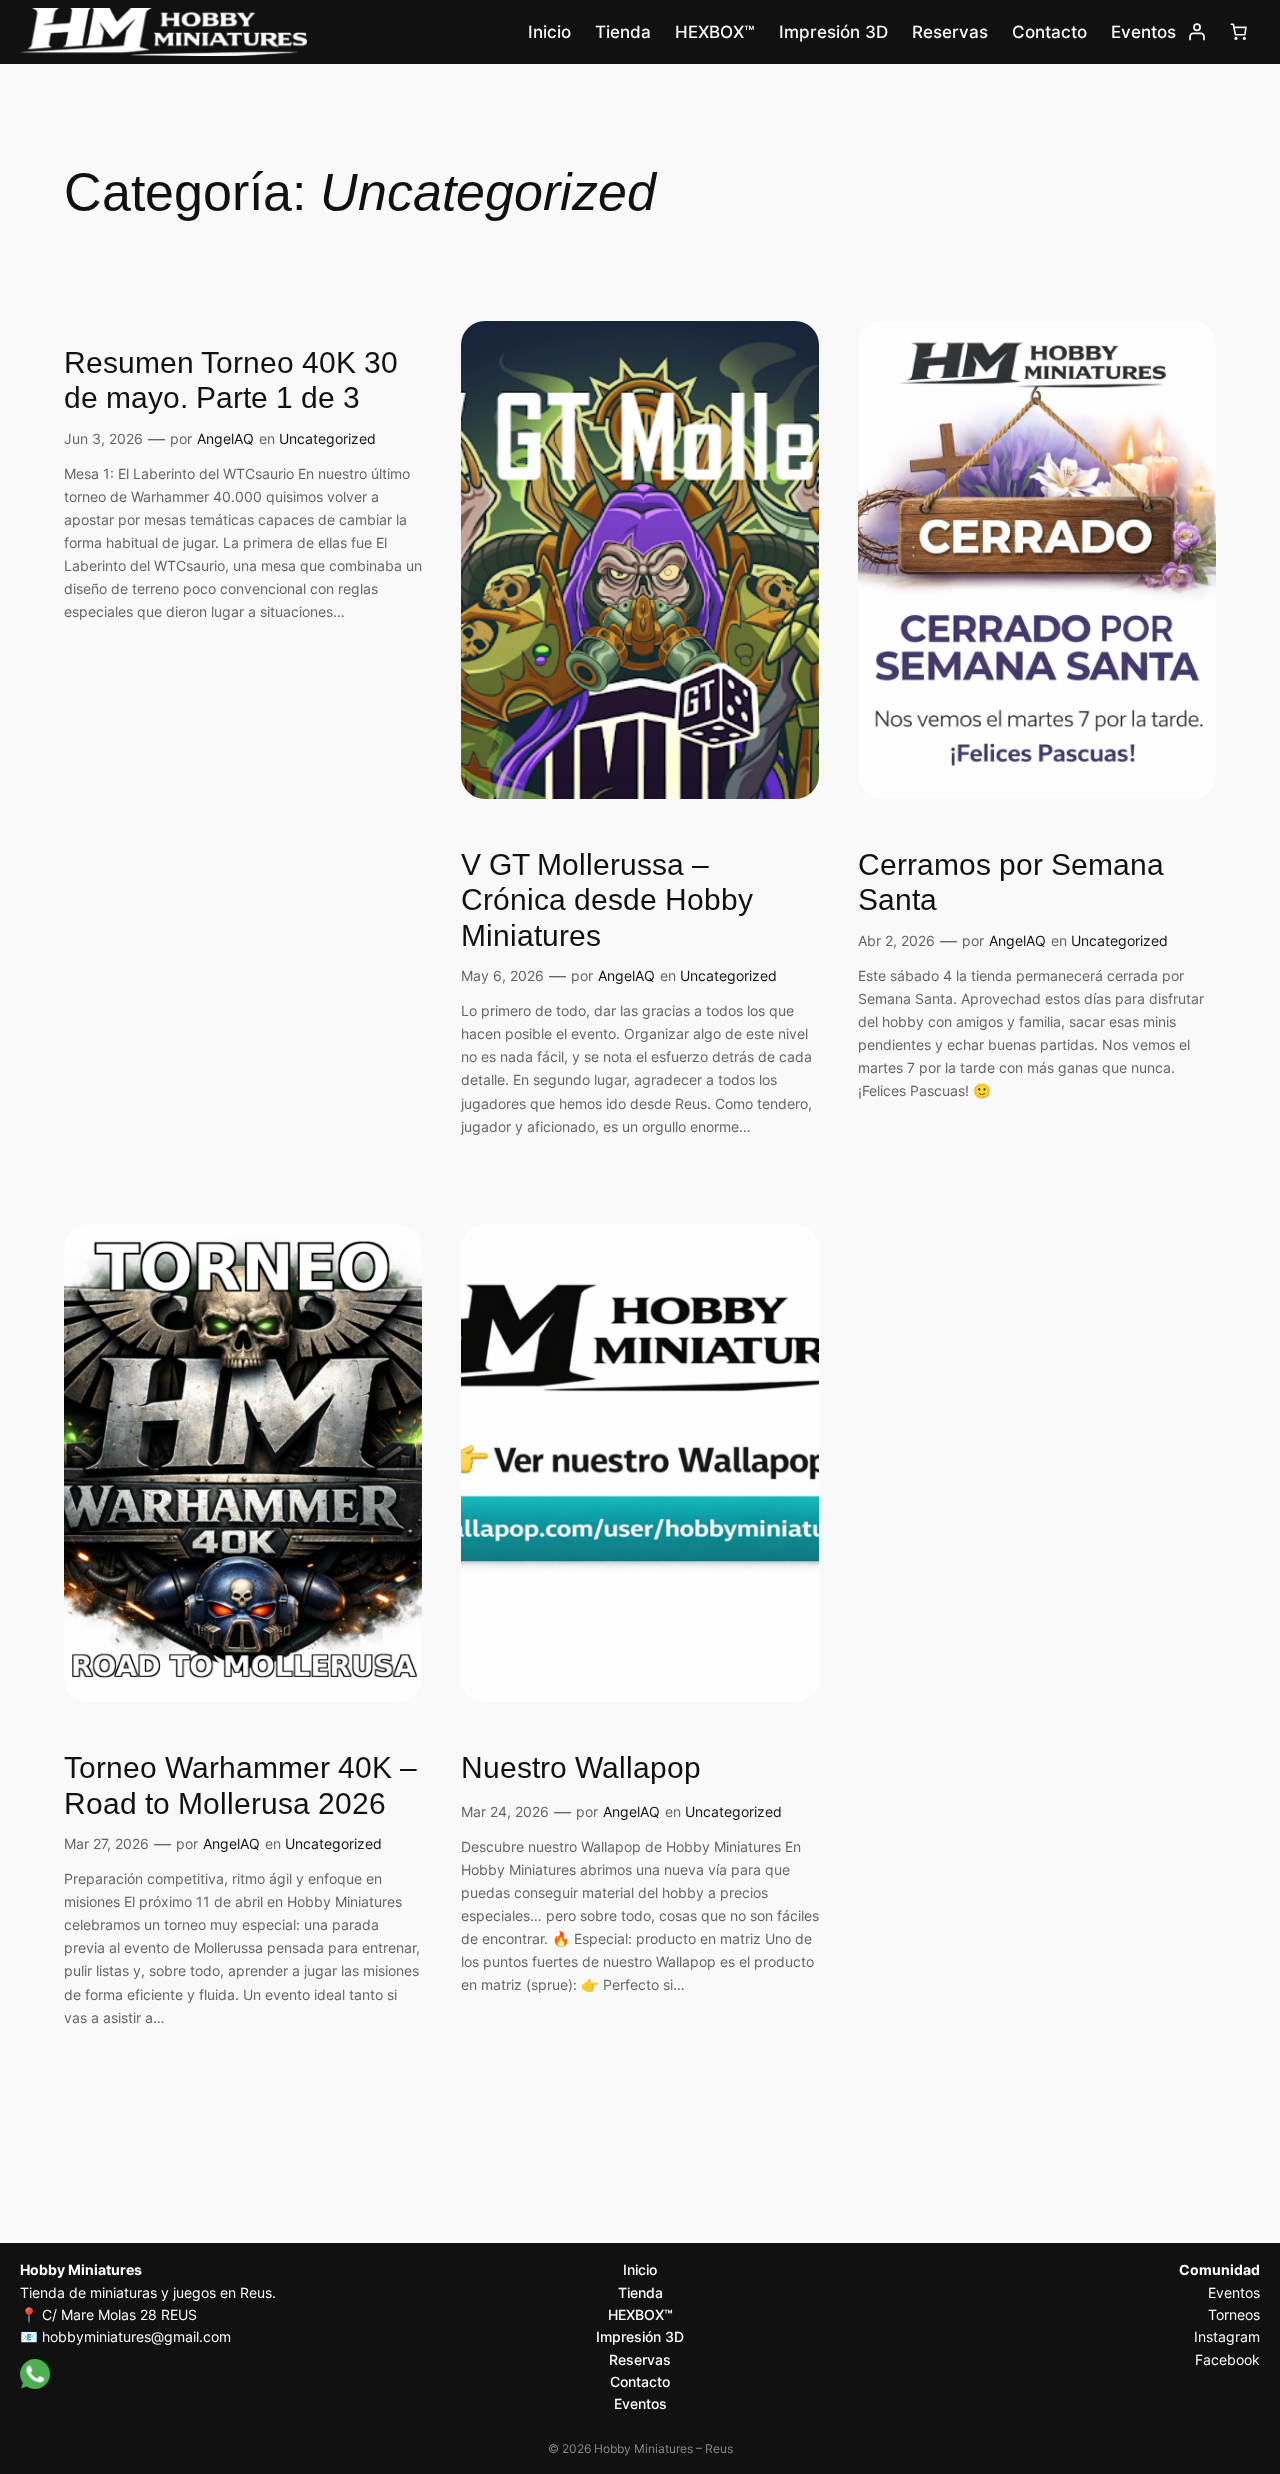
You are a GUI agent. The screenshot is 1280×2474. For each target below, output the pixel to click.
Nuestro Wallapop (581, 1767)
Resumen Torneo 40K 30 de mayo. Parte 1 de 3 (231, 380)
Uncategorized (327, 438)
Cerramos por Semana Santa (1011, 882)
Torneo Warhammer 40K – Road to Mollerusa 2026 (240, 1785)
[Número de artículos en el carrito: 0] (1239, 32)
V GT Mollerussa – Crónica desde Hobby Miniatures (607, 900)
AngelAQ (225, 438)
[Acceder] (1197, 32)
